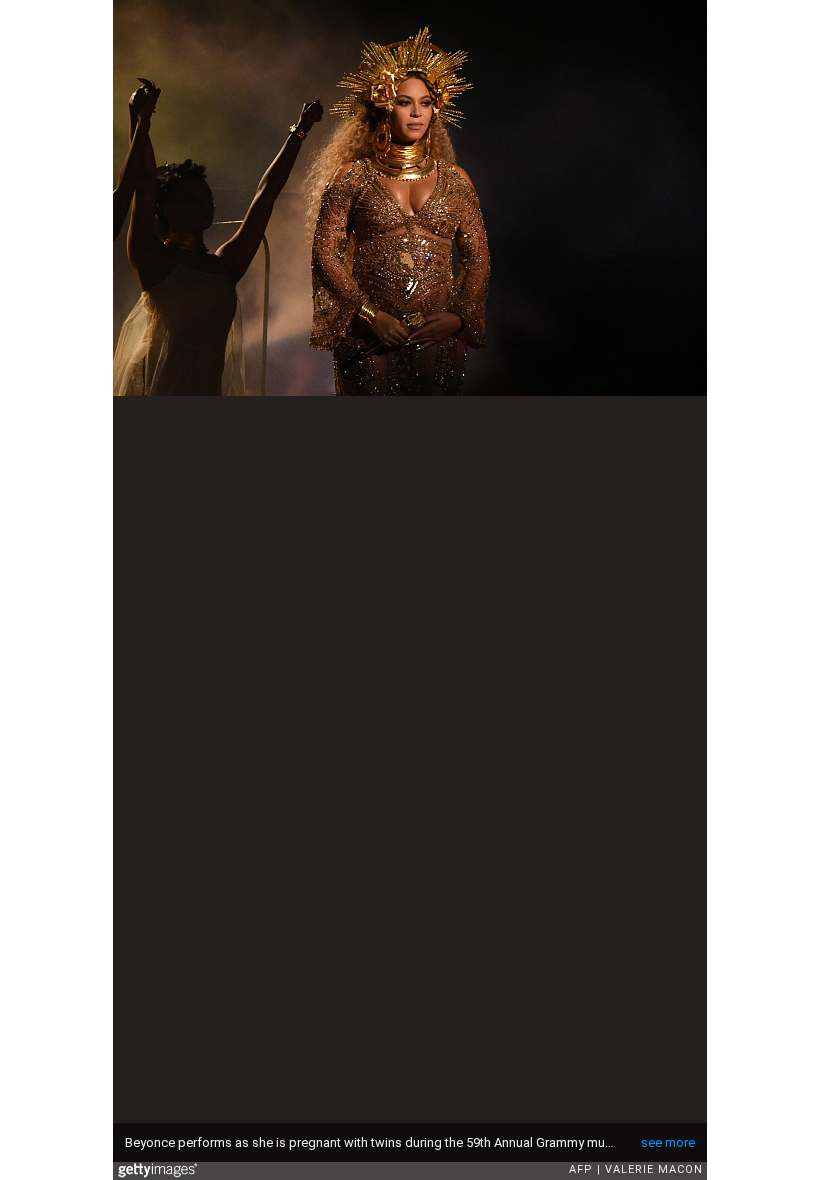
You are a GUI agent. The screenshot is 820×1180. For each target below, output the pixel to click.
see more (668, 1142)
